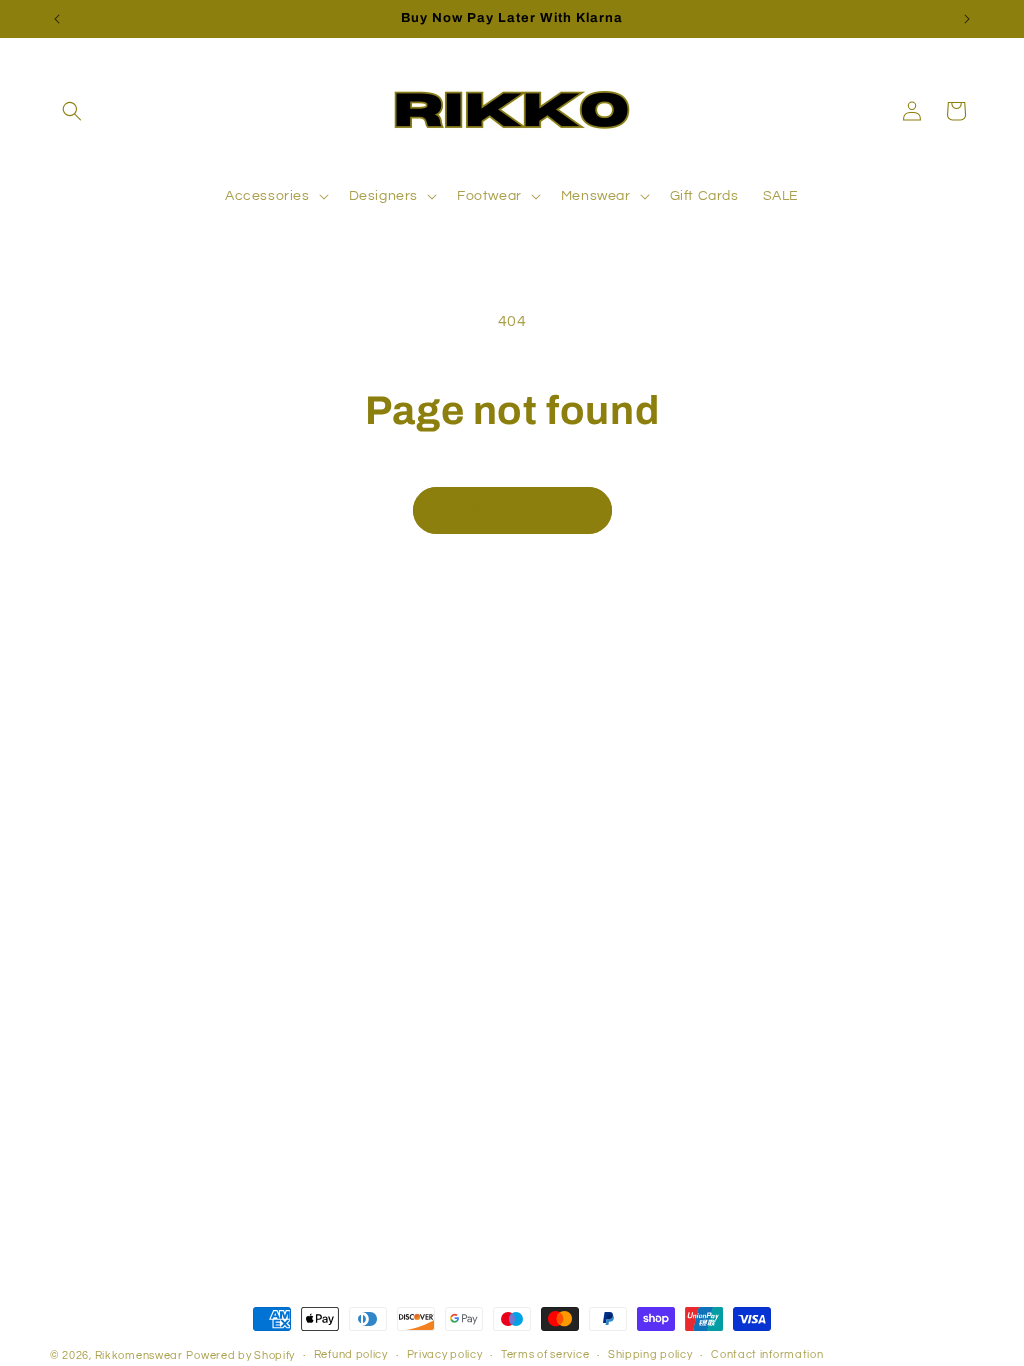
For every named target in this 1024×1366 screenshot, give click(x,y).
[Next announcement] (967, 19)
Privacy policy (445, 1354)
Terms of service (545, 1354)
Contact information (767, 1354)
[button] (72, 111)
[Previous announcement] (57, 19)
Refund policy (351, 1354)
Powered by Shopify (240, 1355)
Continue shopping (512, 510)
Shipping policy (650, 1354)
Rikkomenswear (139, 1355)
